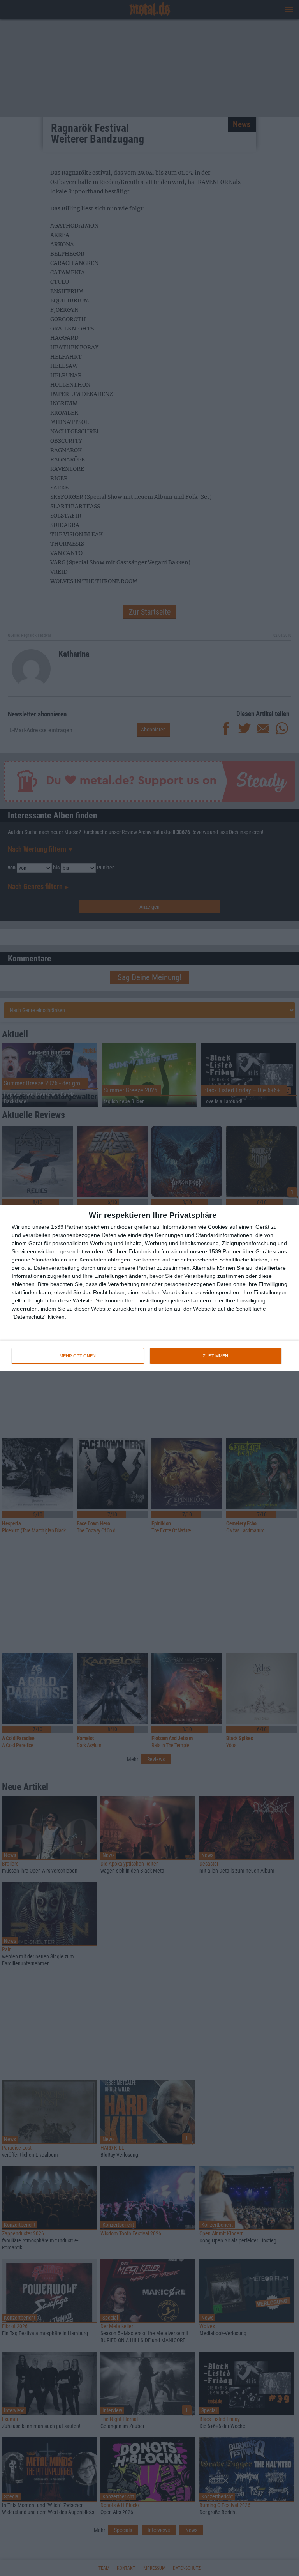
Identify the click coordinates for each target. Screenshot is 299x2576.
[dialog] (149, 1288)
